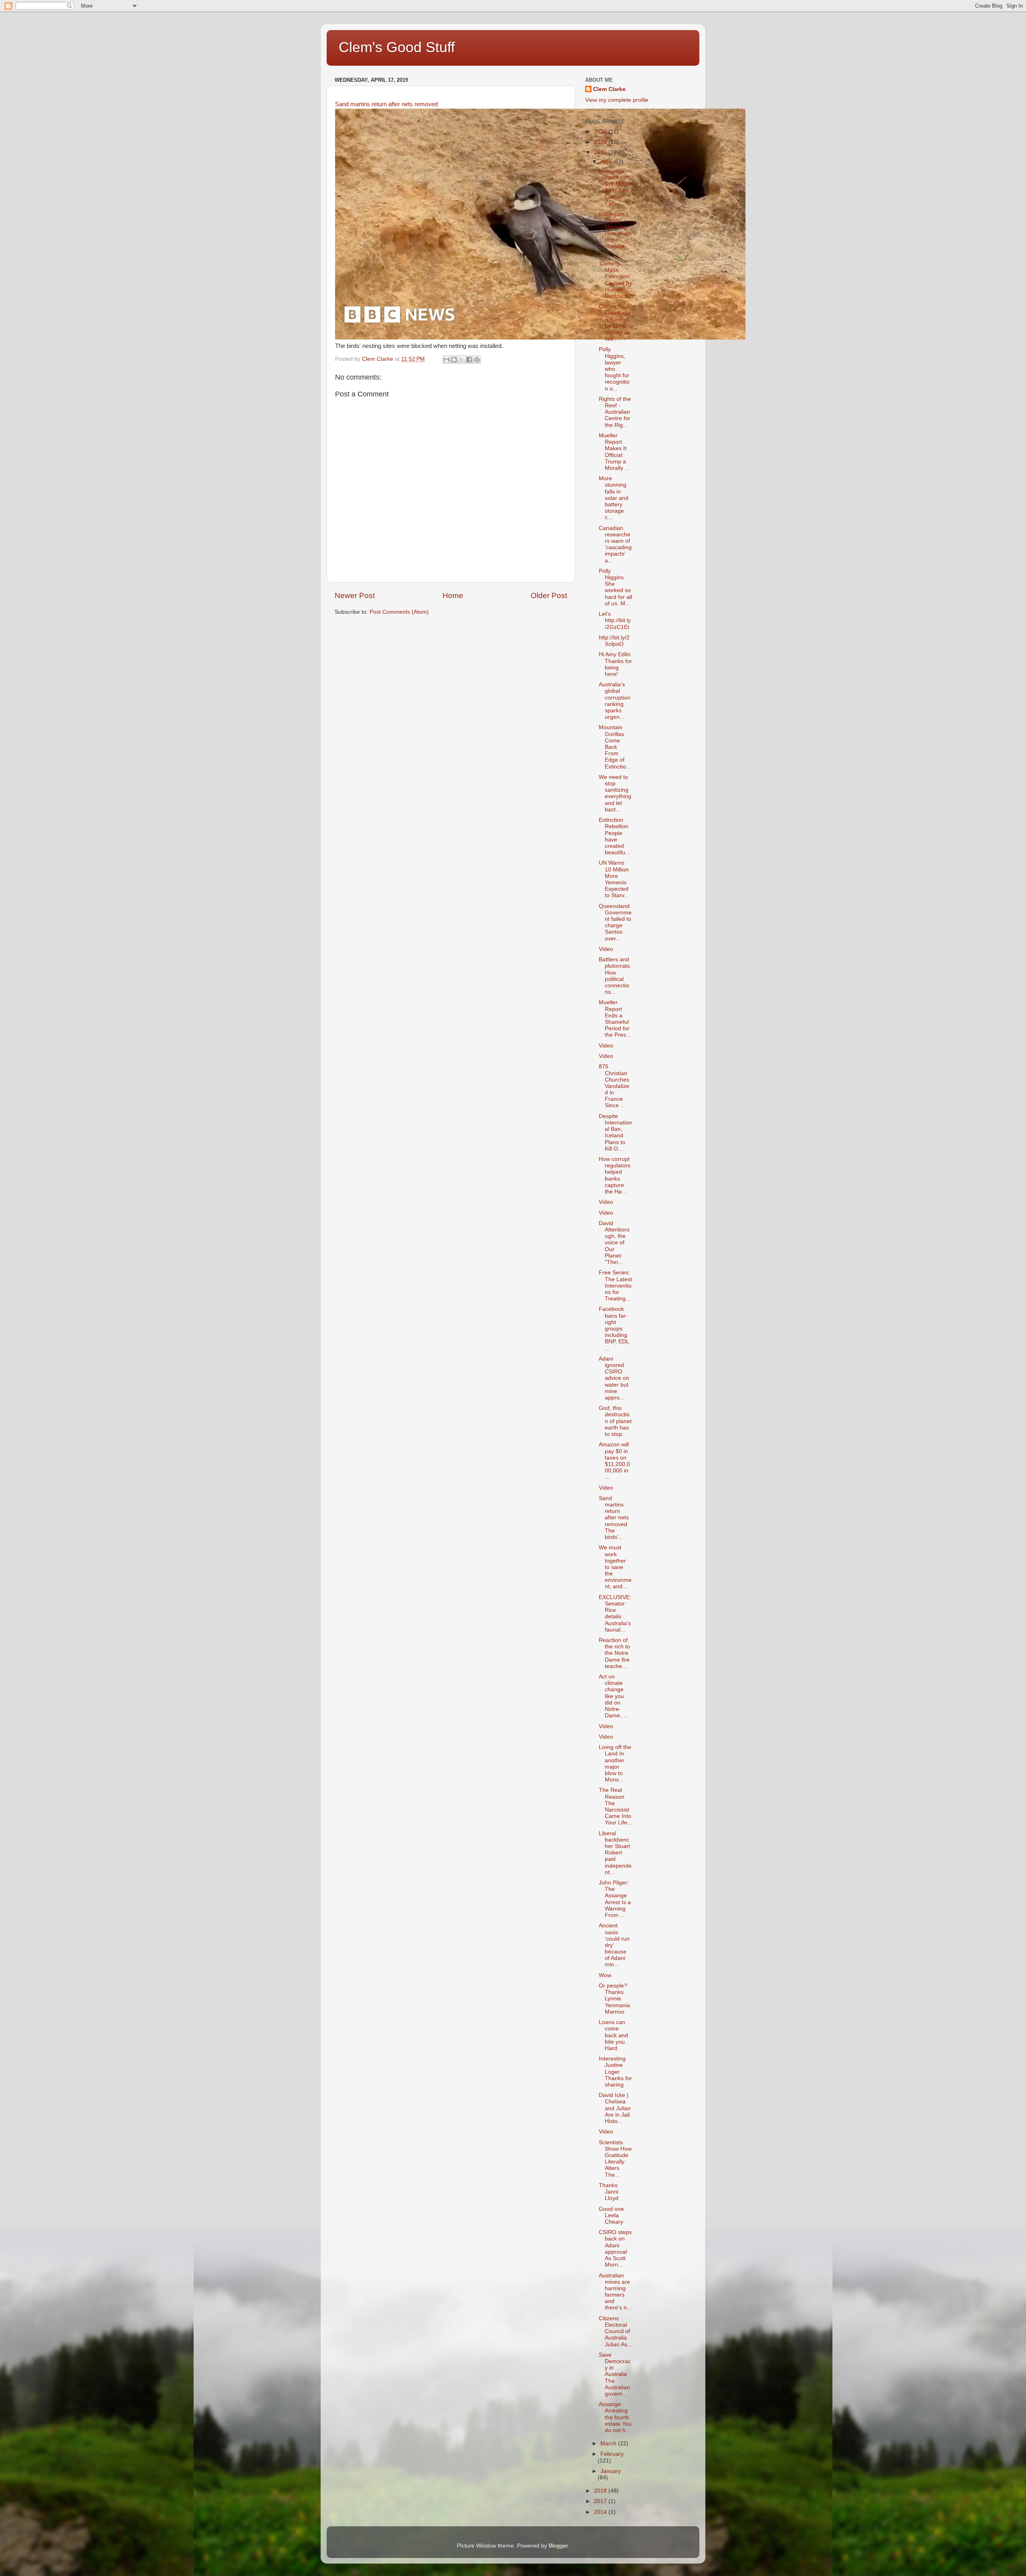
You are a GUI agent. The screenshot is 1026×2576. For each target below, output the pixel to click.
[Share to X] (462, 360)
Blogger (558, 2546)
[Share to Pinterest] (477, 360)
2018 (601, 2491)
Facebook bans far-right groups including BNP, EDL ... (614, 1328)
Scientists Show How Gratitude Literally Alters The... (615, 2159)
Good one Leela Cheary (611, 2215)
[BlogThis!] (454, 360)
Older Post (549, 595)
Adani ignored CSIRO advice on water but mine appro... (614, 1378)
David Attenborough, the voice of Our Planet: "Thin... (614, 1243)
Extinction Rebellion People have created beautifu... (614, 836)
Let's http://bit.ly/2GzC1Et (615, 620)
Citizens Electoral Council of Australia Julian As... (615, 2331)
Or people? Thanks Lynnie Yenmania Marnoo (614, 1999)
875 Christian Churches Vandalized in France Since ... (614, 1086)
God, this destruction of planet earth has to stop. (615, 1421)
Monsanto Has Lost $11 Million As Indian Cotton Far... (615, 187)
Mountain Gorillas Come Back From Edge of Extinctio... (615, 747)
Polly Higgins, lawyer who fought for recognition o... (614, 369)
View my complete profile (617, 100)
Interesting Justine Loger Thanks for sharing (615, 2072)
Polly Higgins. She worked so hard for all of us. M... (615, 587)
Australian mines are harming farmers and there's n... (615, 2292)
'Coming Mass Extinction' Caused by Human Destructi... (615, 280)
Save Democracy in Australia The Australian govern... (615, 2374)
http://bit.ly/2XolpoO (614, 641)
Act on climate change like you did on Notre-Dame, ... (613, 1696)
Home (453, 595)
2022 (601, 132)
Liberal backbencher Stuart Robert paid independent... (615, 1853)
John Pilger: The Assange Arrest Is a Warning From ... (615, 1899)
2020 (601, 142)
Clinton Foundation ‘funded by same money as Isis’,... (615, 323)
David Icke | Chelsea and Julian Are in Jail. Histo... (615, 2108)
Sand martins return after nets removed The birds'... (614, 1518)
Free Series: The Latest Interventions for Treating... (615, 1286)
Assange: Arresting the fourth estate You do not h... (615, 2417)
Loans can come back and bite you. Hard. (613, 2035)
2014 (601, 2512)
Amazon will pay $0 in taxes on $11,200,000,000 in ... (614, 1461)
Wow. (606, 1975)
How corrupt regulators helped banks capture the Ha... (615, 1175)
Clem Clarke (609, 89)
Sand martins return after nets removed (386, 104)
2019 (601, 153)
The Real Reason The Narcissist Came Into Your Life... (615, 1806)
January (611, 2471)
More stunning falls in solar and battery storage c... (614, 498)
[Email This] (446, 360)
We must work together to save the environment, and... (615, 1567)
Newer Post (355, 595)
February (612, 2454)
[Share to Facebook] (469, 360)
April (607, 162)
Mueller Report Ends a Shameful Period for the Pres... (615, 1019)
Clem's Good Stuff (397, 47)
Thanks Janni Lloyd (609, 2192)
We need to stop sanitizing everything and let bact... (615, 793)
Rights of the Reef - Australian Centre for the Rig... (615, 412)
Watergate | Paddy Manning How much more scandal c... (615, 234)
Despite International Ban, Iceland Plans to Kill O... (615, 1132)
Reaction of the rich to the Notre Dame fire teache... (614, 1653)
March (609, 2444)
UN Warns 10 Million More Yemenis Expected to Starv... (614, 879)
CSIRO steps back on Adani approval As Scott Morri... (615, 2248)
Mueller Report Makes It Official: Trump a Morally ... (614, 452)
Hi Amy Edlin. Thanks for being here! (615, 664)
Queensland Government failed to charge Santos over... (615, 922)
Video (606, 949)
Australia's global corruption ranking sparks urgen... (615, 701)
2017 (601, 2501)
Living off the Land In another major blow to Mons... (615, 1763)
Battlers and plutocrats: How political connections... (615, 976)
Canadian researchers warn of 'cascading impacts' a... (615, 544)
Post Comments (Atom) (399, 612)
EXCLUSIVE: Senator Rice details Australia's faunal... (615, 1614)
